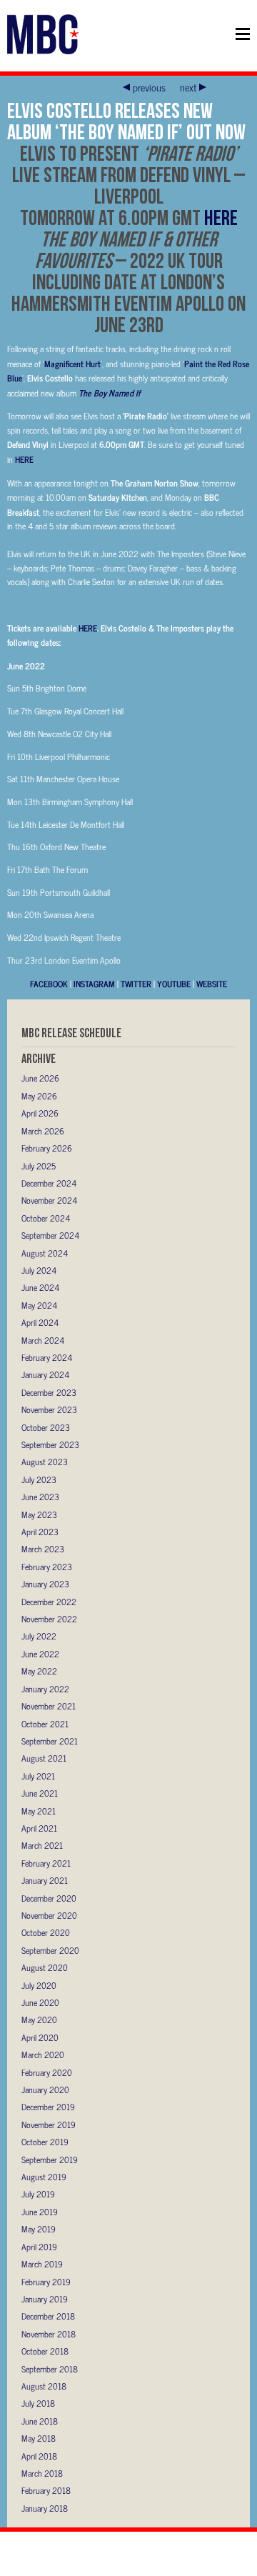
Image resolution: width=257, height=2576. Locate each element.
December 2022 (49, 1602)
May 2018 (39, 2438)
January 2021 (45, 1880)
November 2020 (49, 1915)
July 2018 (38, 2403)
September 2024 (50, 1235)
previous (149, 87)
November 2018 (49, 2334)
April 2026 (40, 1113)
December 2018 (48, 2316)
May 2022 (39, 1671)
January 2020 (45, 2090)
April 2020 (40, 2037)
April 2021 (39, 1828)
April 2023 (40, 1532)
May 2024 (39, 1305)
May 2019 (39, 2229)
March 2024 (43, 1340)
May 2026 (39, 1096)
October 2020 (46, 1932)
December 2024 (49, 1183)
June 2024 (40, 1287)
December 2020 (49, 1898)
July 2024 (39, 1270)
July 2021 (38, 1776)
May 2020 (39, 2020)
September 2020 (50, 1950)
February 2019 (46, 2282)
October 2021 (45, 1724)
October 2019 (45, 2142)
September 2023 (50, 1444)
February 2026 (47, 1148)
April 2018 (39, 2456)
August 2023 (45, 1462)
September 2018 (50, 2369)
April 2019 (39, 2247)
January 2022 (45, 1689)
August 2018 (44, 2386)
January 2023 (45, 1584)
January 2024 (45, 1374)
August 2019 (44, 2177)
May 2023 (39, 1514)
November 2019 (49, 2125)
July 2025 (39, 1166)
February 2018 (46, 2490)
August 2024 (45, 1253)
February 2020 (47, 2072)
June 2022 (40, 1654)
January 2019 (45, 2299)
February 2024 (47, 1357)
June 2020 (40, 2002)
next (188, 87)
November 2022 (49, 1619)
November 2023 (49, 1409)
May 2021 (39, 1811)
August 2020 (45, 1967)
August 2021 (44, 1758)
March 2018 (42, 2473)
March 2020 (43, 2055)
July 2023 (39, 1479)
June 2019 (40, 2212)
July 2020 (39, 1985)
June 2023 (40, 1497)
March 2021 (42, 1845)
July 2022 (39, 1636)
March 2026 (43, 1131)
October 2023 (46, 1427)
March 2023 (43, 1549)
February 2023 (47, 1567)
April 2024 (40, 1322)
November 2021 (49, 1706)
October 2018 (45, 2351)
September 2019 (50, 2160)
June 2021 (40, 1793)
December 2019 (48, 2107)
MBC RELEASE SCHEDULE (71, 1033)
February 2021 (46, 1863)
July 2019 (38, 2194)
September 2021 (50, 1741)
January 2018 (45, 2508)
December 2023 (49, 1392)
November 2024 (49, 1200)
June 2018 (40, 2421)
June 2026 (40, 1078)
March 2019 (42, 2264)
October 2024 (46, 1218)
